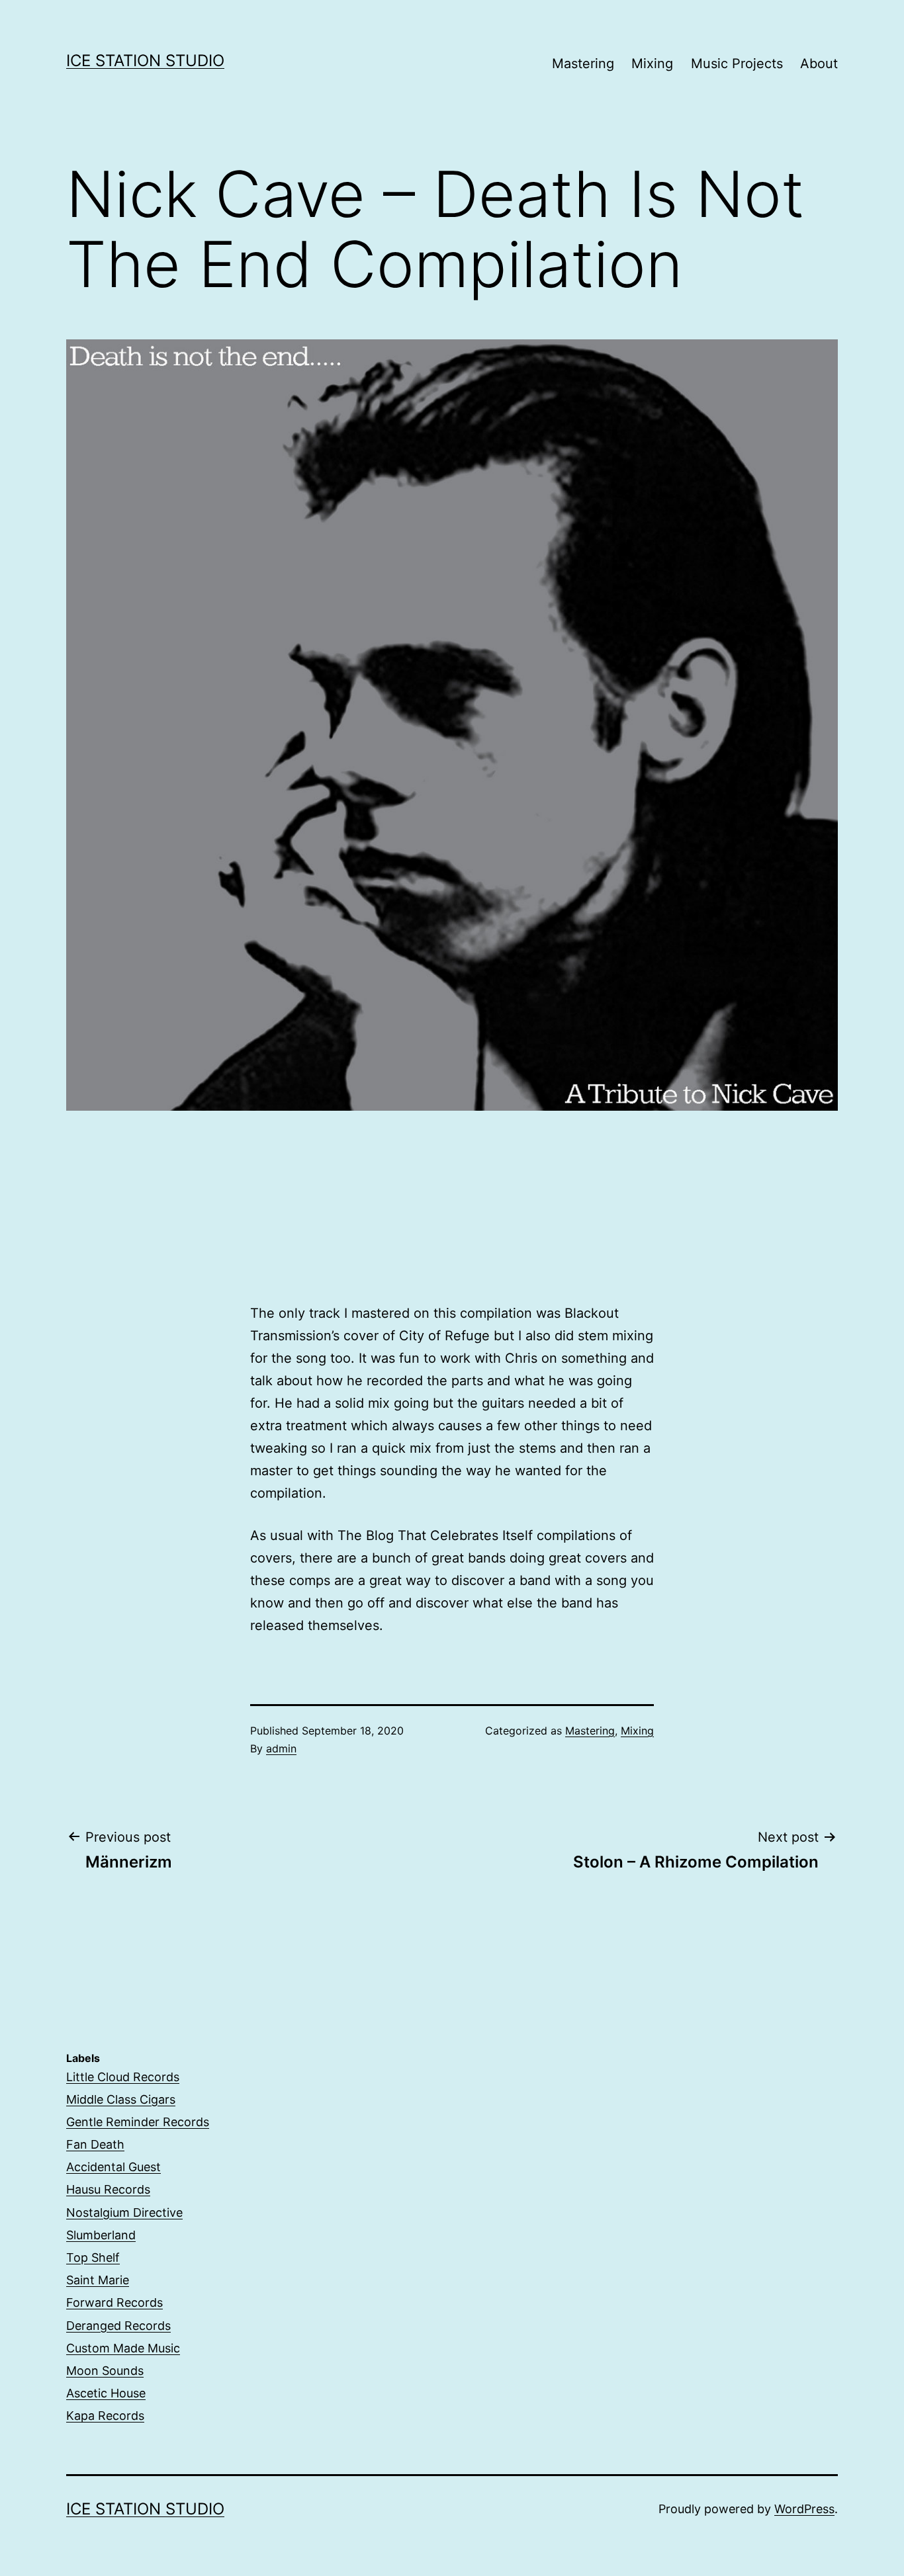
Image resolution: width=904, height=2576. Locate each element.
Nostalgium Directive (124, 2212)
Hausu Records (108, 2189)
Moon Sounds (105, 2371)
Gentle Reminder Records (138, 2122)
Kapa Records (105, 2416)
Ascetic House (106, 2393)
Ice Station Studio (145, 61)
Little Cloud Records (123, 2077)
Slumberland (101, 2235)
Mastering (583, 64)
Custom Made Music (123, 2348)
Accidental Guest (113, 2167)
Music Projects (737, 64)
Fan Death (95, 2144)
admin (281, 1748)
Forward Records (114, 2302)
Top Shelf (93, 2257)
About (819, 64)
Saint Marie (98, 2280)
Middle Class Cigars (121, 2099)
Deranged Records (118, 2326)
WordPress (804, 2509)
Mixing (652, 64)
